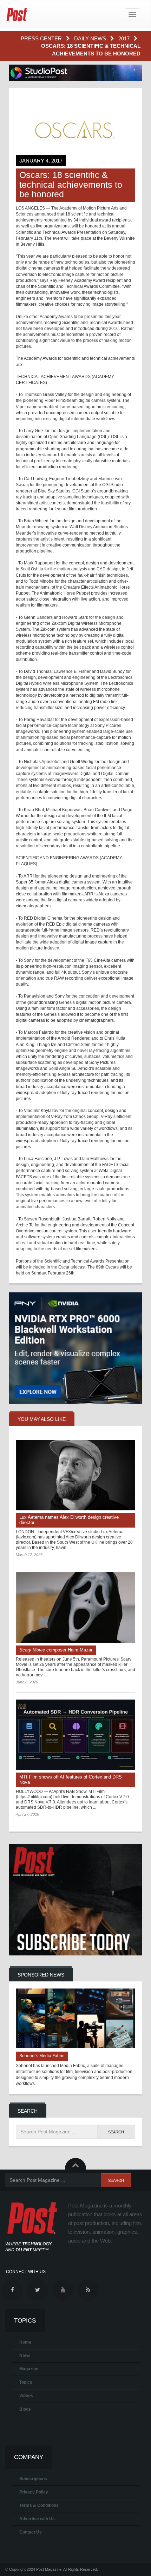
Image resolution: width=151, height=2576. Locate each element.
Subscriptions (33, 2479)
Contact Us (31, 2532)
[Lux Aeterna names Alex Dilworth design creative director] (75, 1475)
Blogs (25, 2409)
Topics (26, 2382)
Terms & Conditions (39, 2505)
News (25, 2356)
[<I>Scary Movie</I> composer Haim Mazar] (75, 1608)
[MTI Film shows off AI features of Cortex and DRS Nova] (75, 1735)
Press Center (42, 38)
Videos (26, 2396)
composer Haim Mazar (56, 1650)
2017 (125, 38)
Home (25, 2342)
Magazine (29, 2369)
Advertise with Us (37, 2519)
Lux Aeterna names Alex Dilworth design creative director (69, 1520)
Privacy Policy (34, 2492)
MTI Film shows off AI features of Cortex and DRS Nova (71, 1780)
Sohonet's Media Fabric (42, 2056)
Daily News (91, 38)
